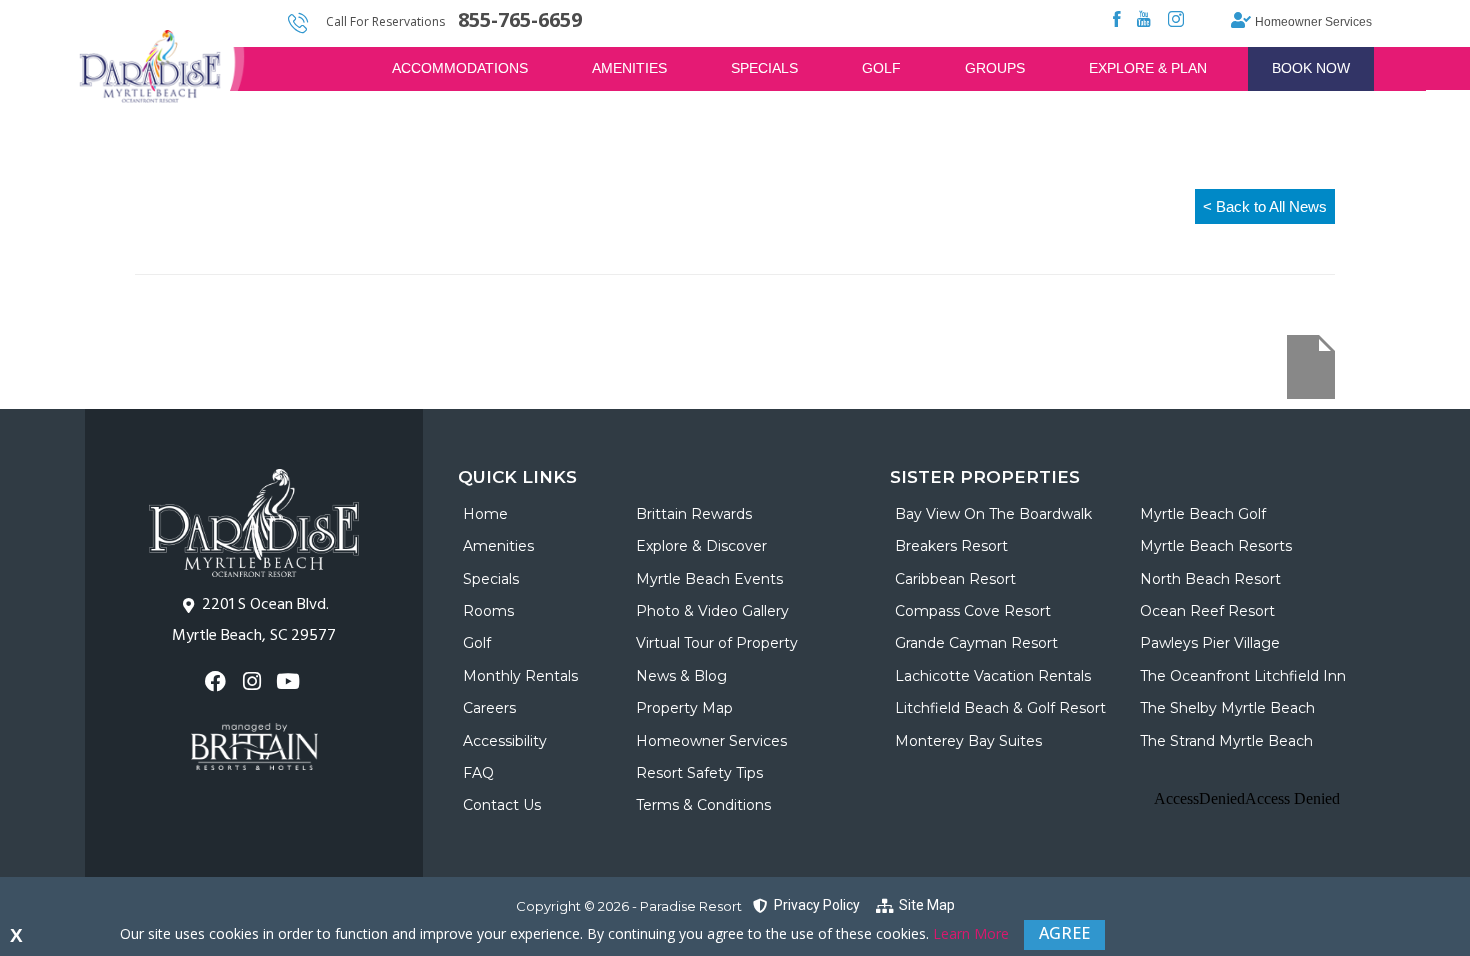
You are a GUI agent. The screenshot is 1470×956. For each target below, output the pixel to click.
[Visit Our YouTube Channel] (290, 681)
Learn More (971, 933)
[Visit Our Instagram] (253, 681)
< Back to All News (1265, 206)
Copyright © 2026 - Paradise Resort (629, 906)
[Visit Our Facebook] (217, 681)
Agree (1064, 933)
